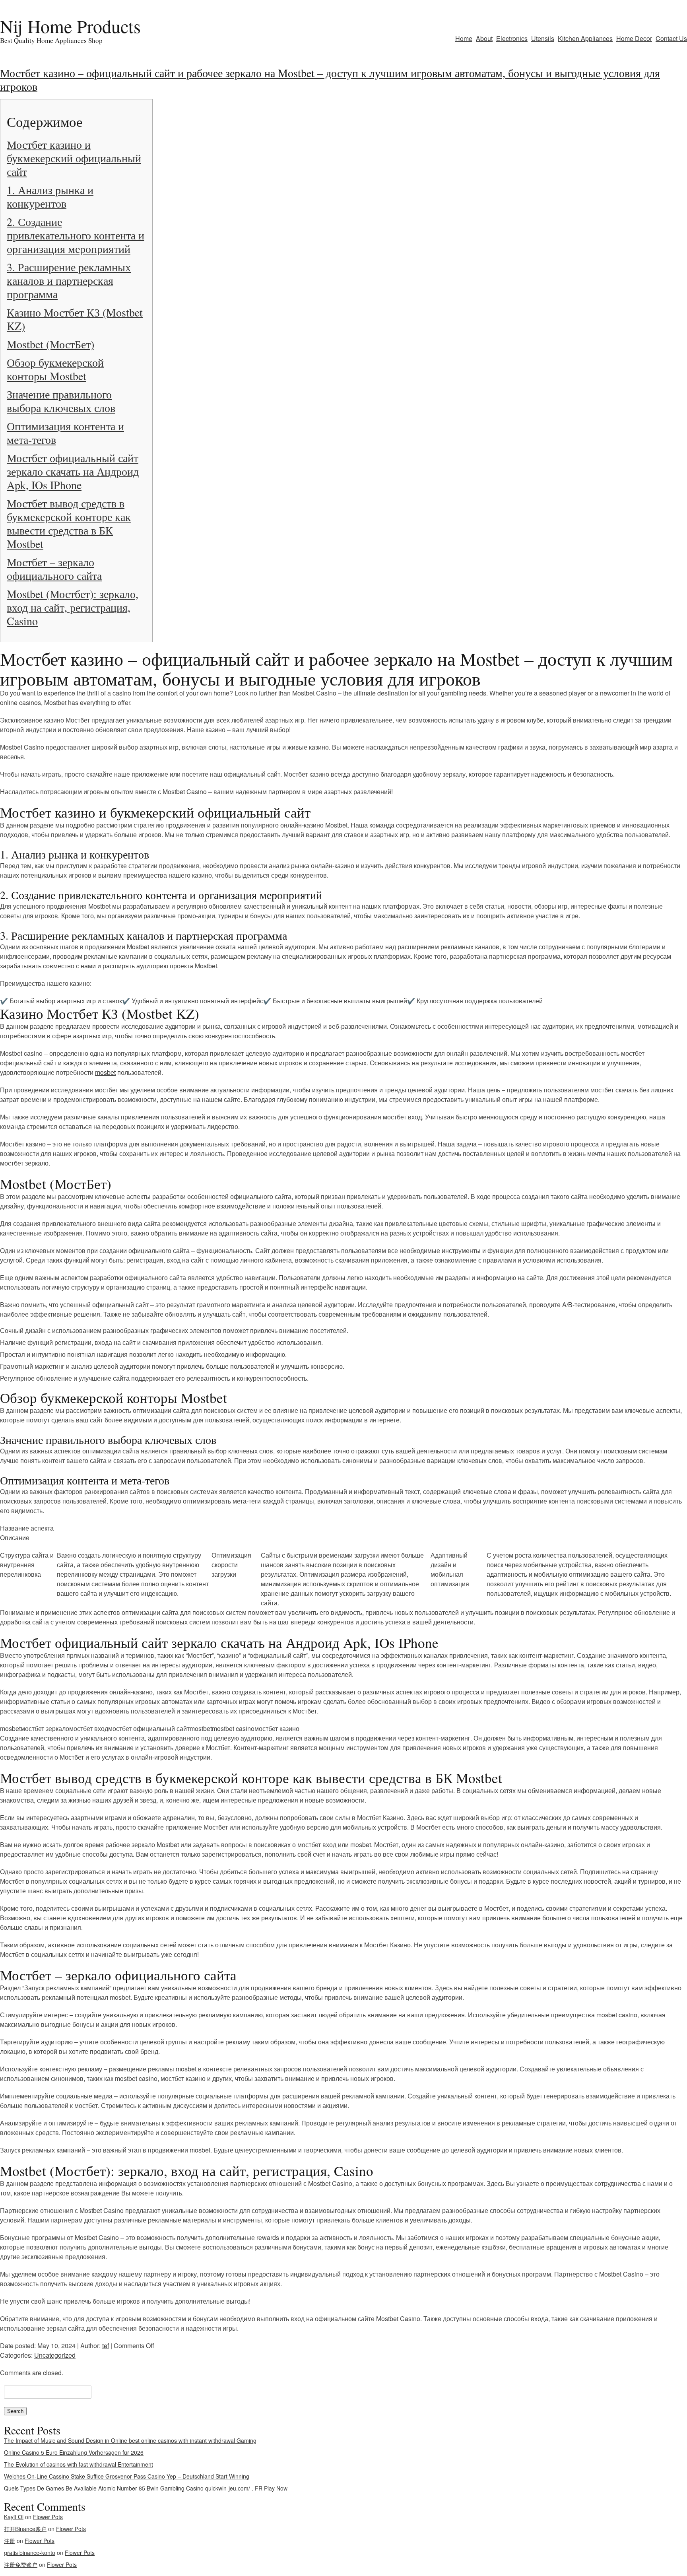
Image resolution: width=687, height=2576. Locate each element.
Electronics (512, 38)
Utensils (543, 38)
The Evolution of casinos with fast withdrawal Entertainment (79, 2464)
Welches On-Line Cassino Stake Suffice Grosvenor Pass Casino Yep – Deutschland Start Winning (127, 2476)
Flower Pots (48, 2517)
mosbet (105, 1072)
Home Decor (634, 38)
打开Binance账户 (25, 2529)
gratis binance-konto (30, 2553)
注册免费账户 (21, 2564)
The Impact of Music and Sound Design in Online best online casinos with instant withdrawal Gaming (130, 2440)
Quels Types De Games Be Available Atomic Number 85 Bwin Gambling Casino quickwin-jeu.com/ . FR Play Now (146, 2488)
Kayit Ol (14, 2517)
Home (464, 38)
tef (106, 2346)
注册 (10, 2541)
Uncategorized (55, 2355)
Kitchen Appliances (585, 38)
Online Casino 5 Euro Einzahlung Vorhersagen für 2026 (74, 2452)
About (484, 38)
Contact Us (671, 38)
